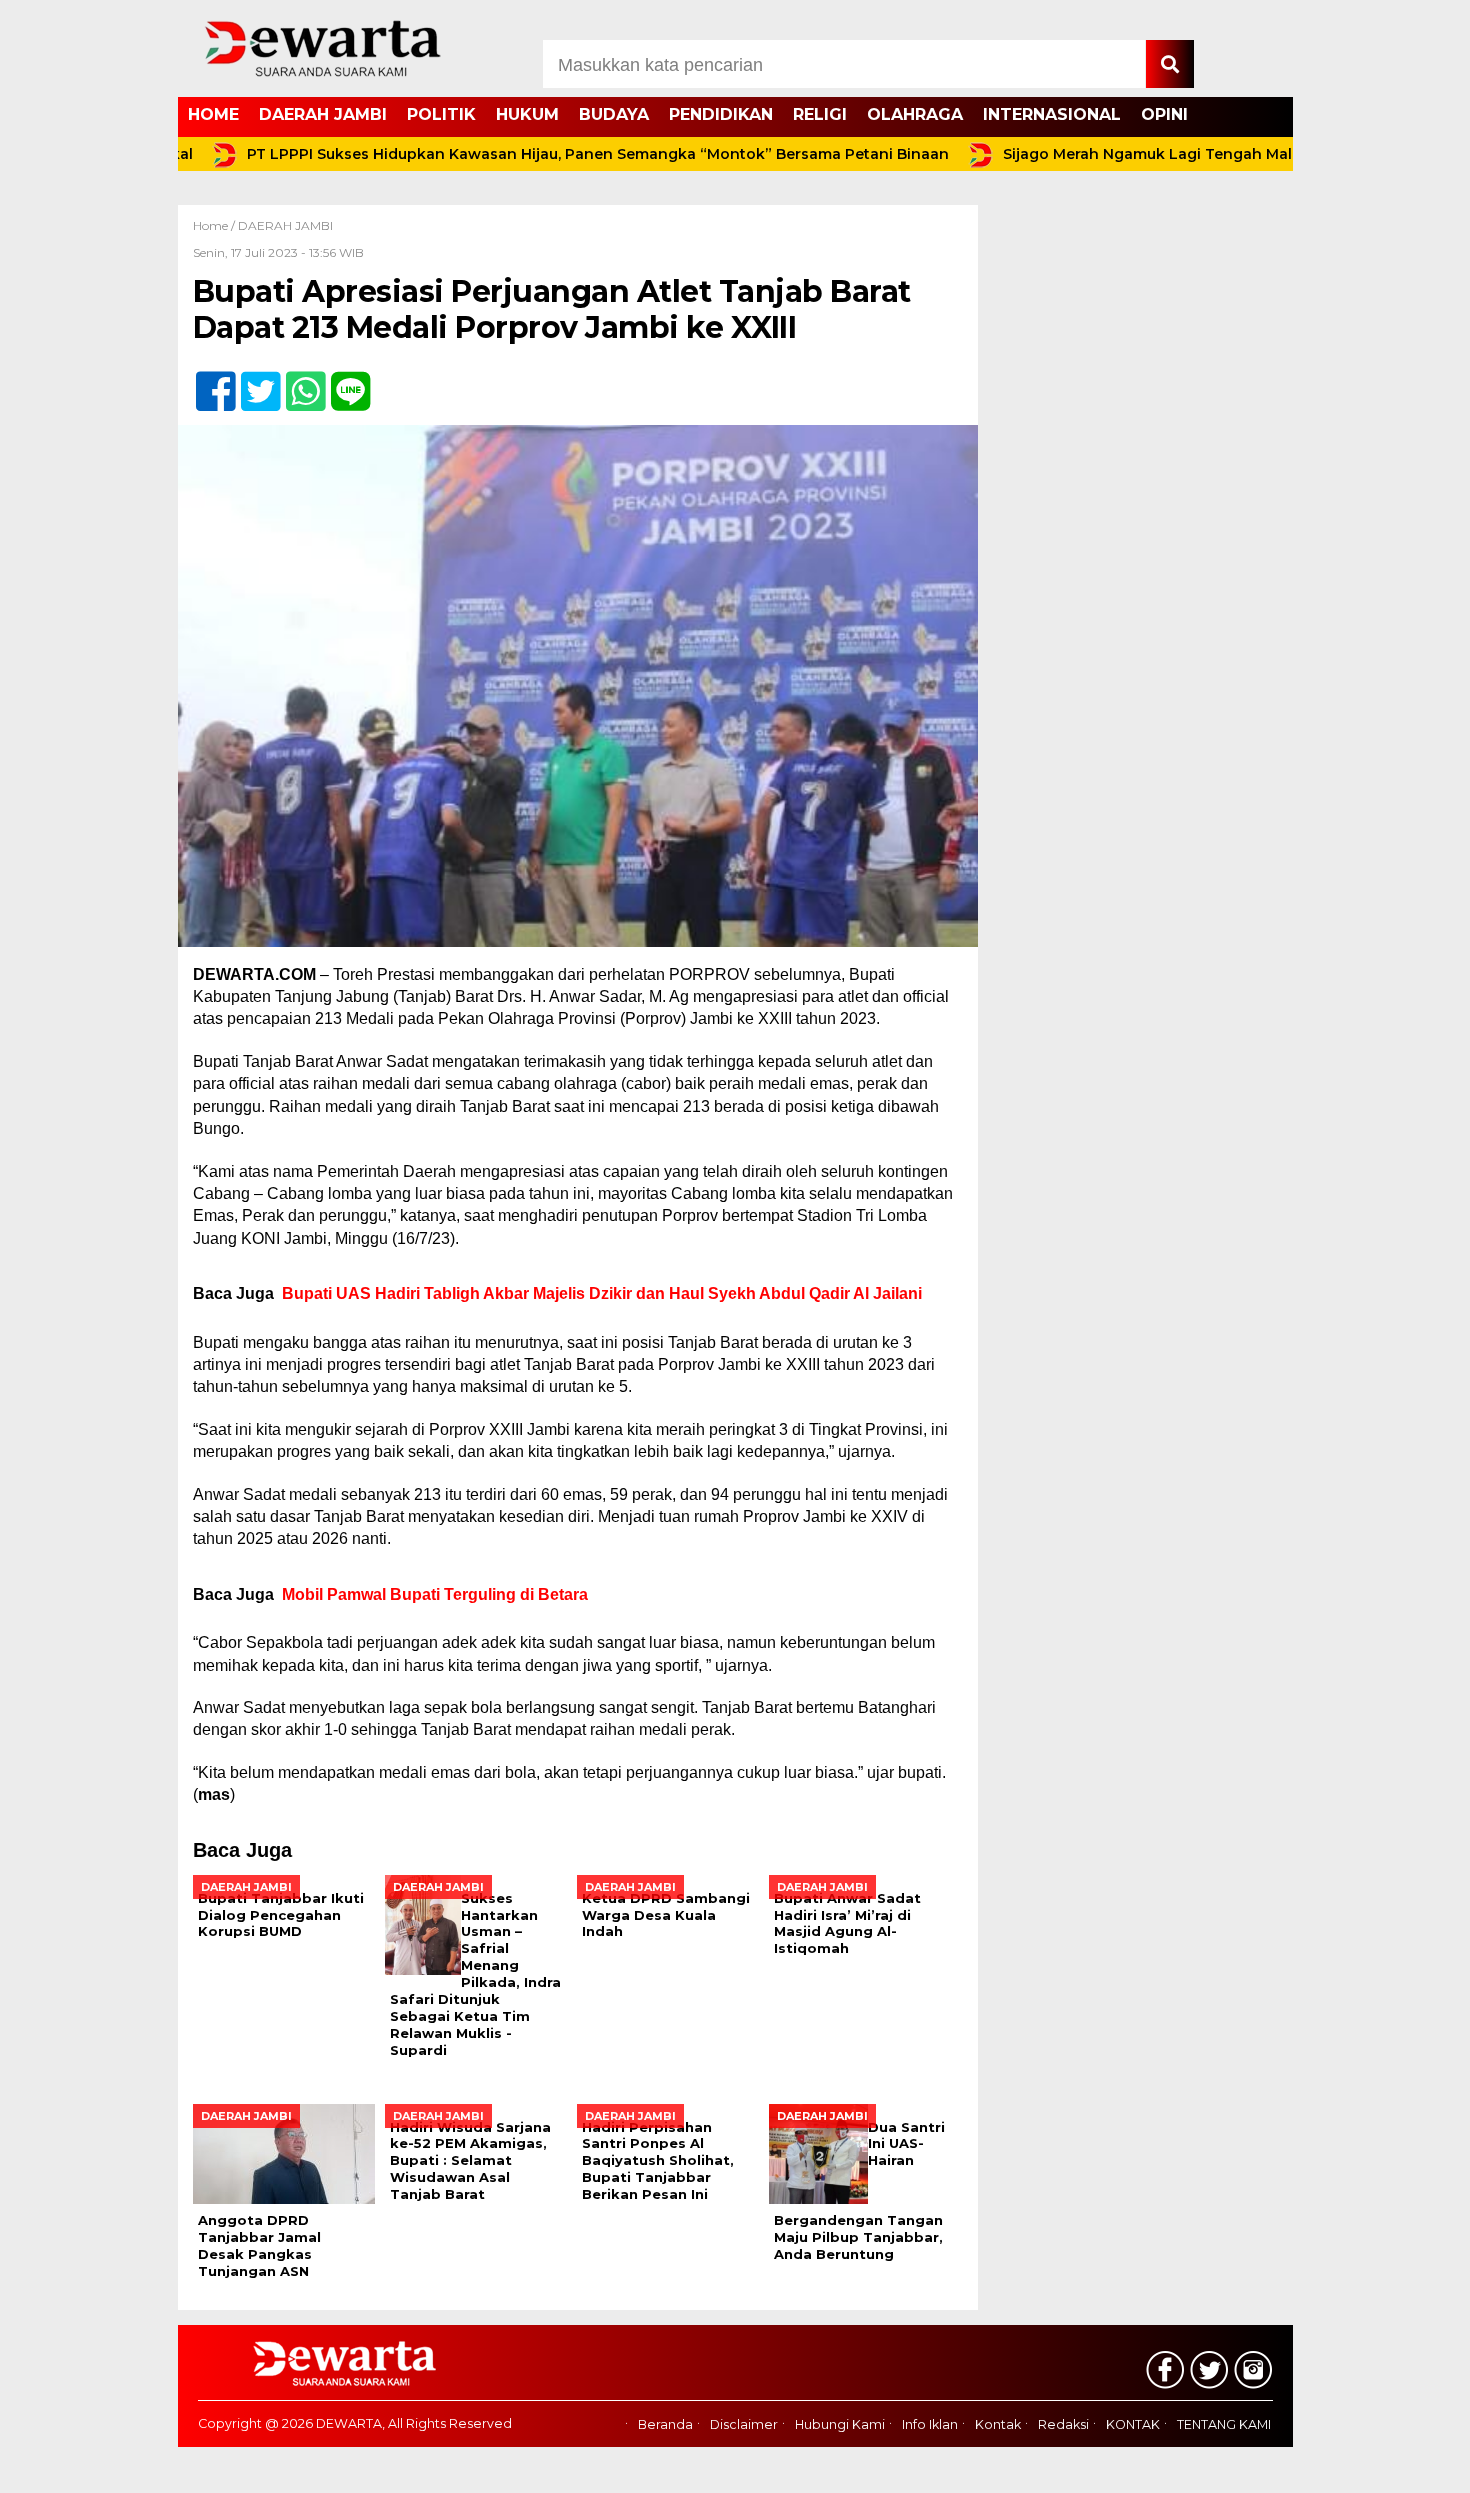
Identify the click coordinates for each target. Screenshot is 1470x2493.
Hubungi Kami (840, 2424)
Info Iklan (930, 2424)
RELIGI (820, 114)
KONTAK (1133, 2424)
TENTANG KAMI (1224, 2424)
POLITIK (441, 114)
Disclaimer (744, 2424)
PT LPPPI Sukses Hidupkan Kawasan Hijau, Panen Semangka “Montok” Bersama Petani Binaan (539, 154)
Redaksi (1063, 2424)
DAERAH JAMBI (323, 114)
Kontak (998, 2424)
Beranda (665, 2424)
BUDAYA (614, 114)
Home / (215, 225)
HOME (213, 114)
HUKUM (527, 114)
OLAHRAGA (915, 114)
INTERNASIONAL (1052, 114)
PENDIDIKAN (721, 114)
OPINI (1164, 114)
